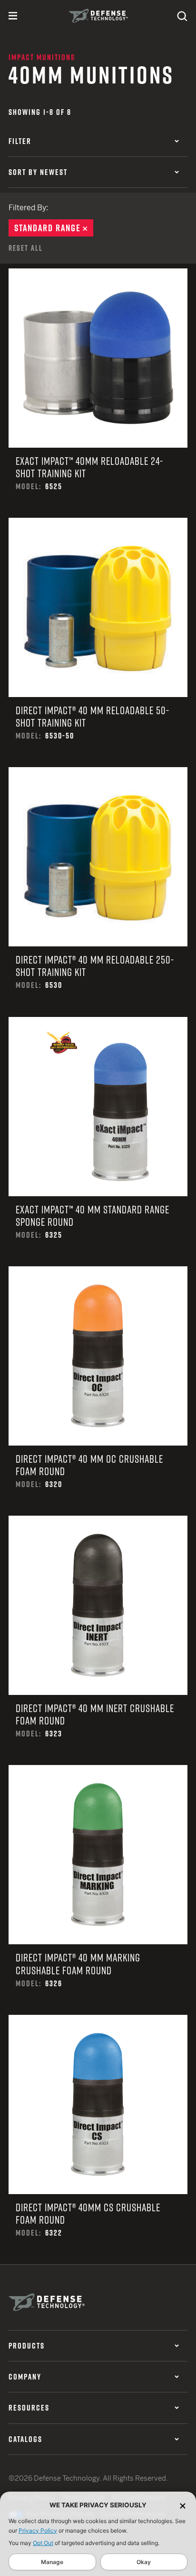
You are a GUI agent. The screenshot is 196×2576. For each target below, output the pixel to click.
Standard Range (54, 228)
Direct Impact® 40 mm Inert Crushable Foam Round (98, 1640)
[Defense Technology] (98, 16)
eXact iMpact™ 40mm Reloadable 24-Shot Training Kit (98, 393)
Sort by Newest (38, 172)
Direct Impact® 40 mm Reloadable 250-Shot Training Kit (98, 892)
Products (27, 2346)
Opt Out (43, 2543)
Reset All (26, 248)
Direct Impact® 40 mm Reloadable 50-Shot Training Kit (98, 642)
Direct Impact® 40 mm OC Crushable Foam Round (98, 1391)
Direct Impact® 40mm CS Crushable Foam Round (98, 2140)
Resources (29, 2408)
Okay (144, 2562)
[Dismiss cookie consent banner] (183, 2505)
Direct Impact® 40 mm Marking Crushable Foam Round (98, 1890)
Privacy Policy (38, 2530)
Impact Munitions (42, 57)
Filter (20, 141)
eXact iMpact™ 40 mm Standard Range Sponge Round (98, 1142)
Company (25, 2377)
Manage (52, 2562)
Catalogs (25, 2439)
